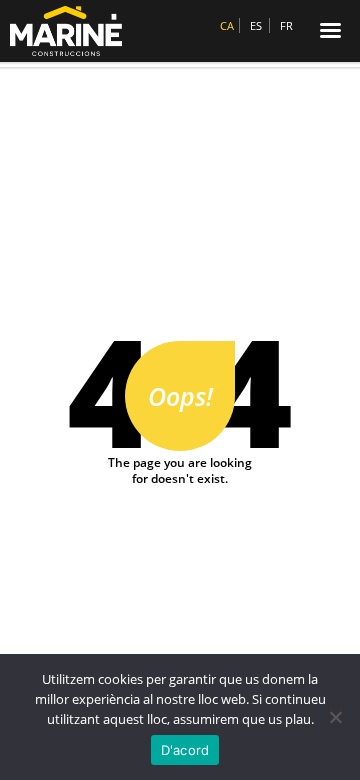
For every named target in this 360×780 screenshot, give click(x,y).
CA (227, 25)
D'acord (185, 750)
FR (286, 25)
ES (256, 25)
